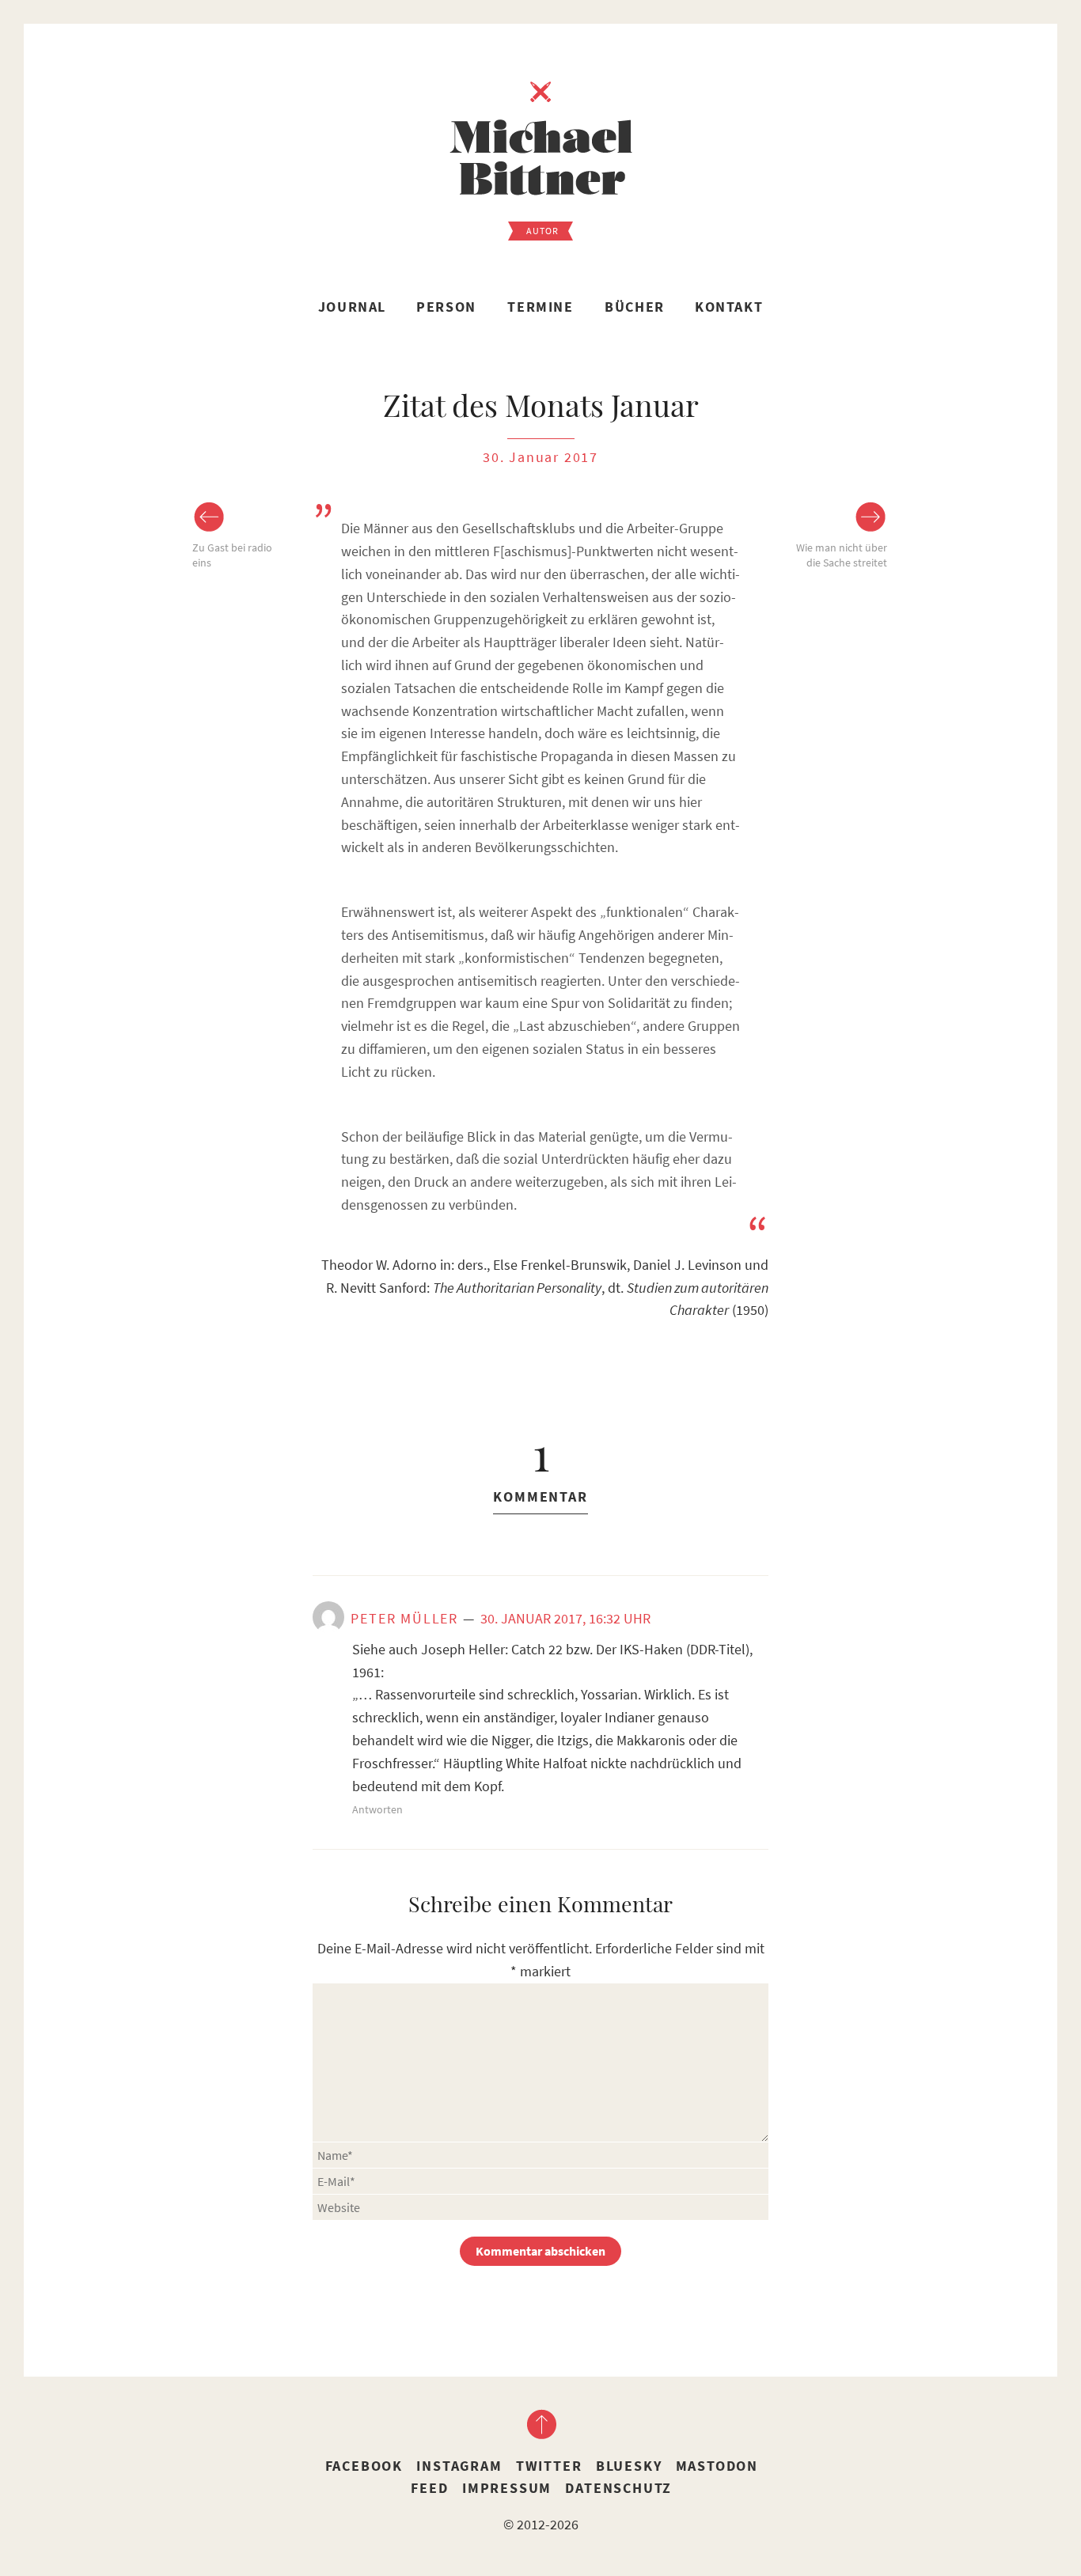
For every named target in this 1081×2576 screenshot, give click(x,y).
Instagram (459, 2466)
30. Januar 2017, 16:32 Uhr (565, 1618)
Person (446, 307)
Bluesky (629, 2466)
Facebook (364, 2466)
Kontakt (729, 307)
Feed (429, 2488)
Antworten (377, 1809)
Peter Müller (404, 1618)
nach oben (540, 2424)
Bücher (635, 307)
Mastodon (717, 2466)
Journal (352, 307)
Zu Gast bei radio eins (232, 555)
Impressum (507, 2488)
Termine (540, 307)
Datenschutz (618, 2488)
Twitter (549, 2466)
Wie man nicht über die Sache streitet (842, 555)
